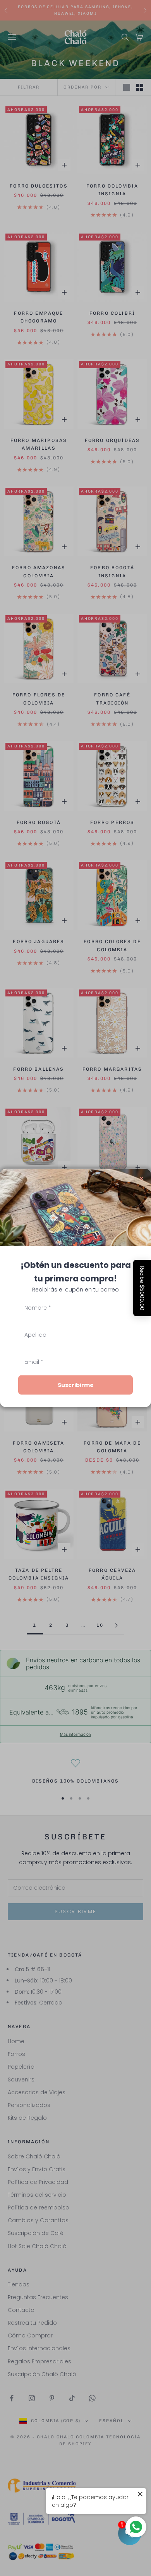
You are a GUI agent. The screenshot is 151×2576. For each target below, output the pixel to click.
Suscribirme (76, 1385)
